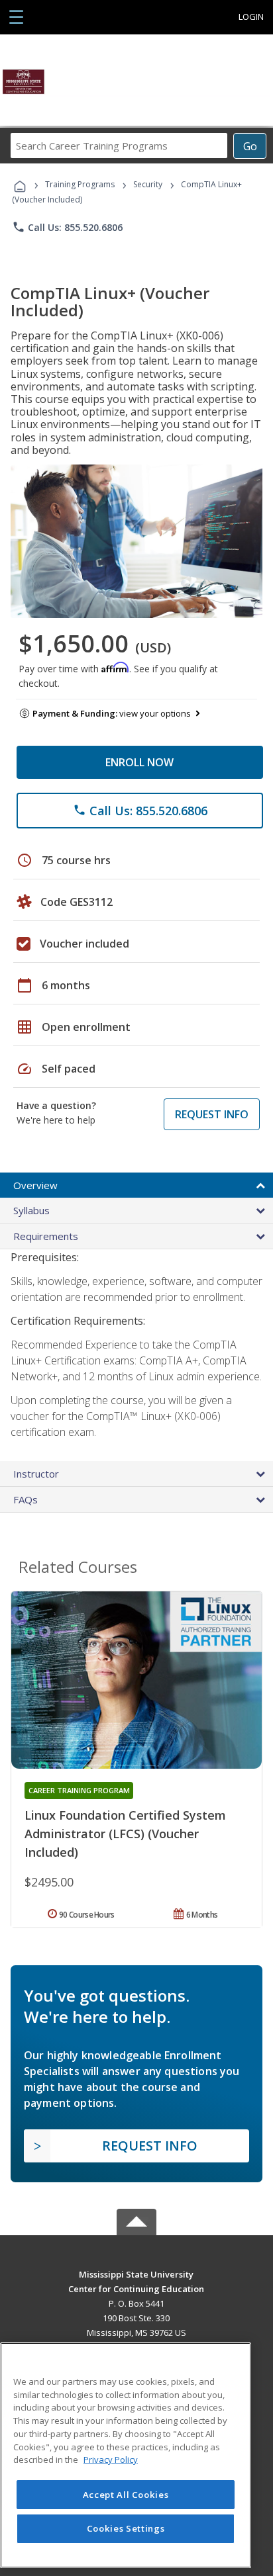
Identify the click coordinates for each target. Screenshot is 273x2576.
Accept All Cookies (126, 2495)
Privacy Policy (111, 2460)
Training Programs (80, 184)
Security (148, 184)
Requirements (46, 1236)
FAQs (26, 1499)
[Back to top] (136, 2273)
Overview (35, 1185)
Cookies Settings (126, 2528)
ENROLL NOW (139, 762)
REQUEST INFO (212, 1114)
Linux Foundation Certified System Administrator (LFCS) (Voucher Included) (125, 1834)
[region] (126, 2455)
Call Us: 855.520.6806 (67, 227)
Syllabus (31, 1210)
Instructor (36, 1474)
